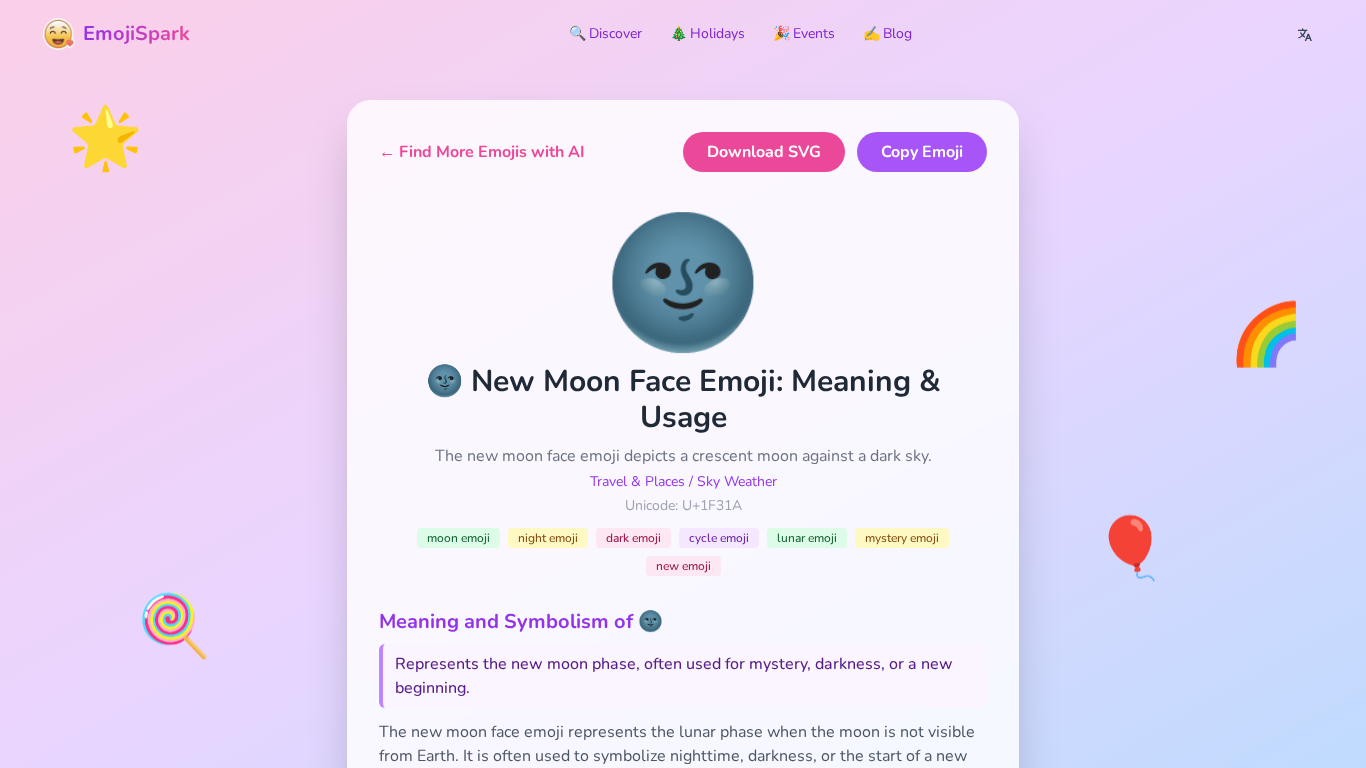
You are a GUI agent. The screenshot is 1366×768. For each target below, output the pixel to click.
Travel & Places (637, 481)
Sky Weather (737, 481)
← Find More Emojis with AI (482, 152)
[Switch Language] (1305, 34)
